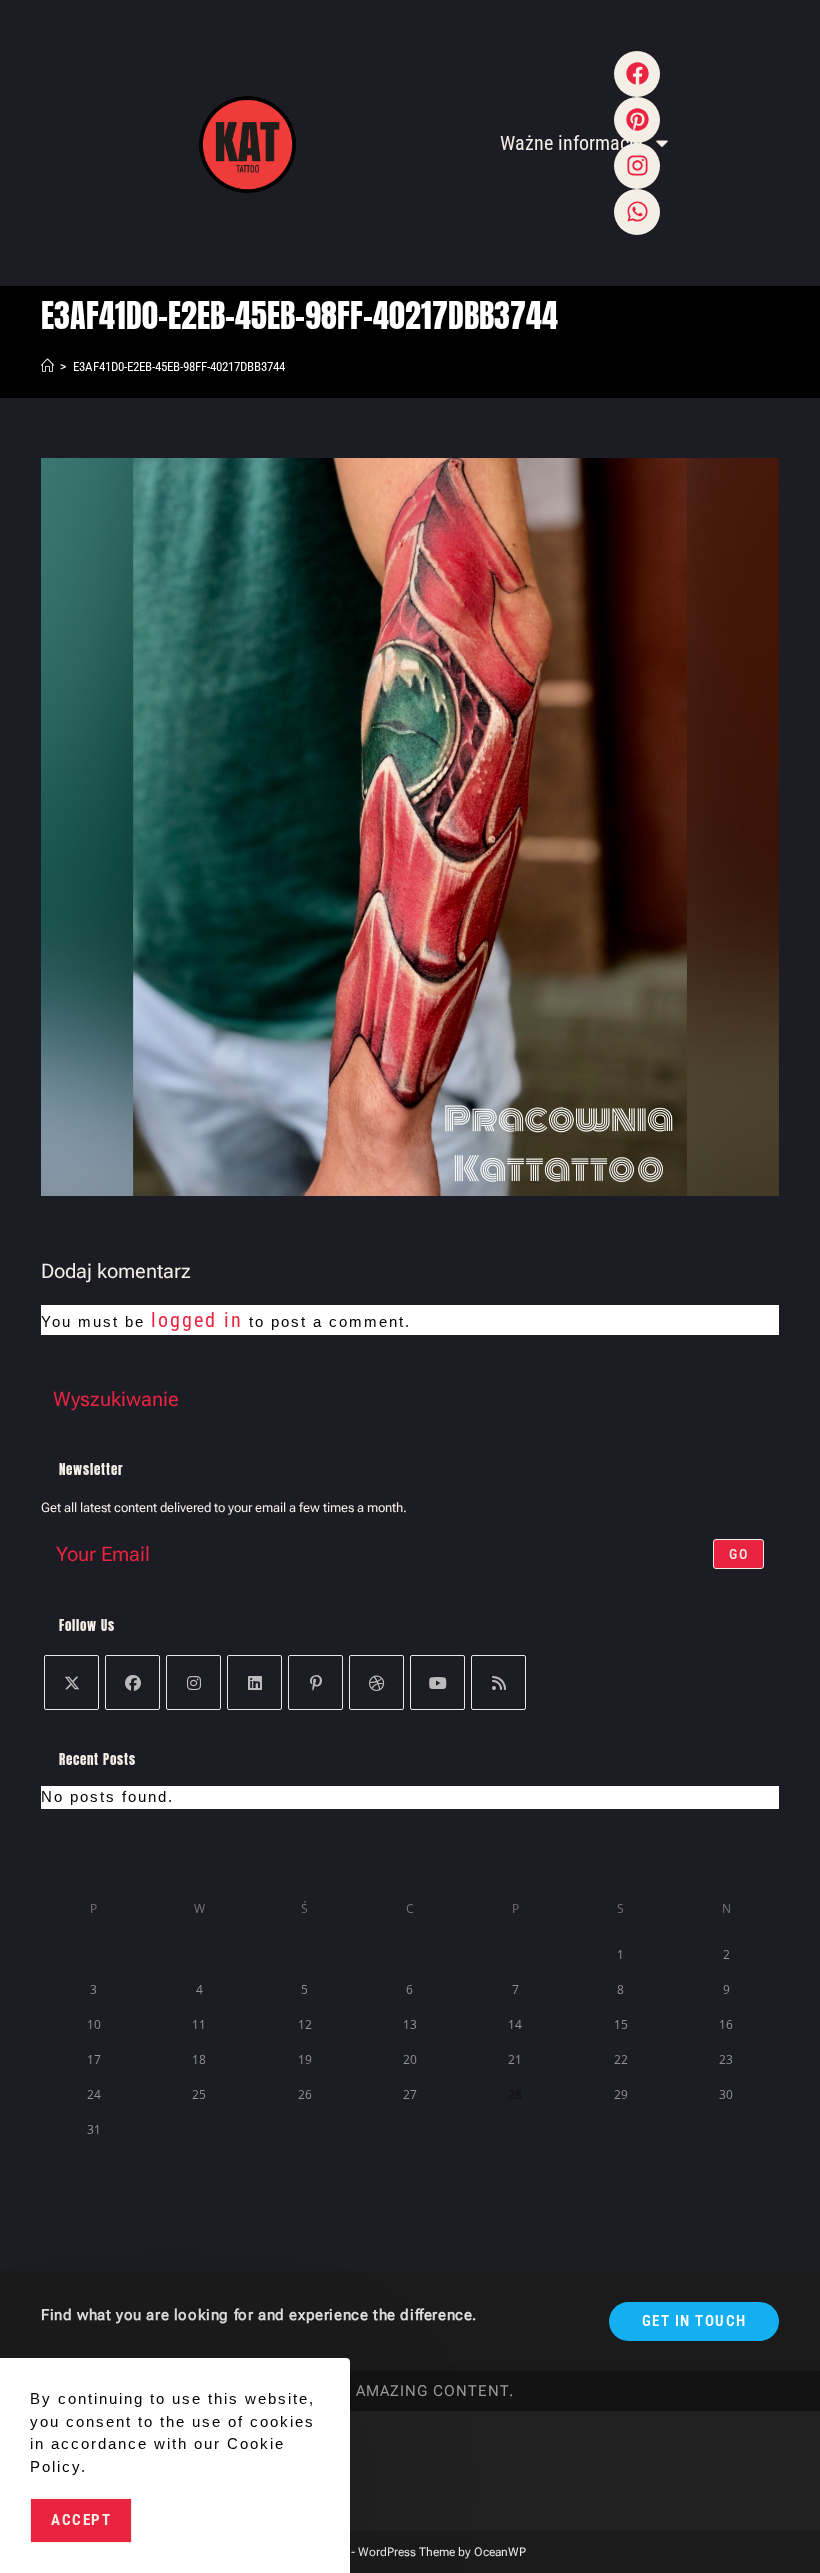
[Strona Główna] (47, 366)
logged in (197, 1320)
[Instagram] (193, 1682)
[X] (71, 1682)
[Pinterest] (315, 1682)
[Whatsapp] (637, 212)
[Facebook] (637, 74)
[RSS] (498, 1682)
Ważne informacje (571, 143)
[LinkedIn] (254, 1682)
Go (738, 1554)
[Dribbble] (376, 1682)
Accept (81, 2520)
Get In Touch (694, 2321)
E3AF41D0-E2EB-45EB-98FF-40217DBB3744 (179, 366)
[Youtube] (437, 1682)
